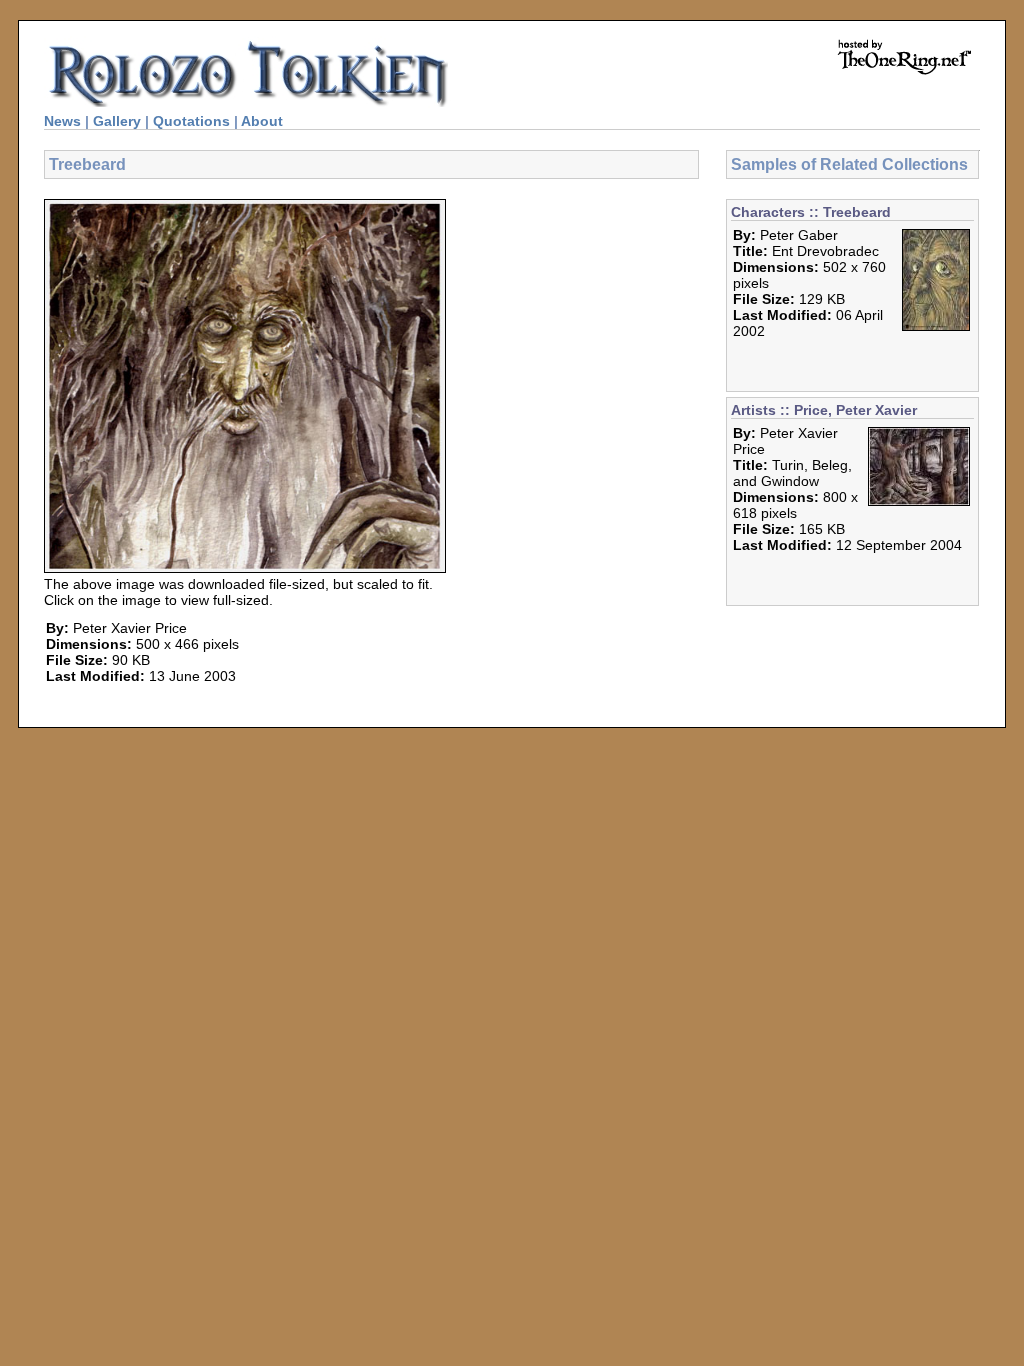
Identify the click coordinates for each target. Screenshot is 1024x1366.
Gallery (117, 121)
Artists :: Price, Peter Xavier (824, 410)
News (62, 121)
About (262, 121)
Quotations (191, 121)
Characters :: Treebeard (811, 212)
